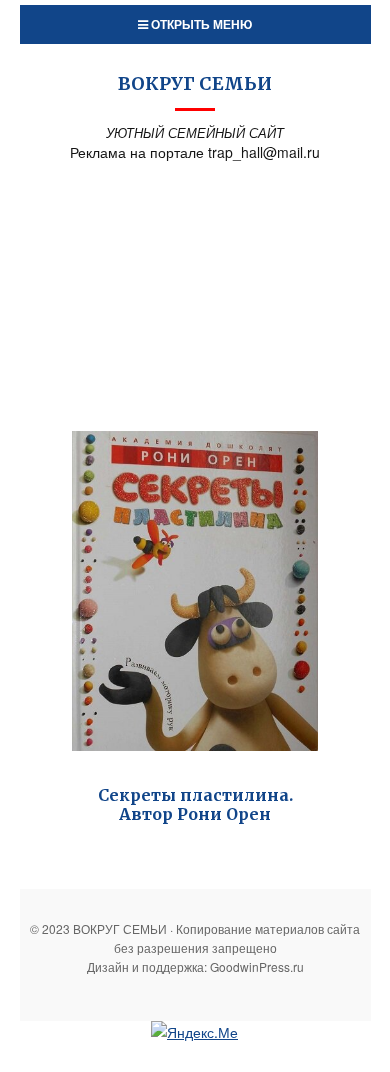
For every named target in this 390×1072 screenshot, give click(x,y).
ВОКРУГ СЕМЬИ (195, 83)
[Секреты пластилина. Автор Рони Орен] (195, 591)
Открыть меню (200, 24)
